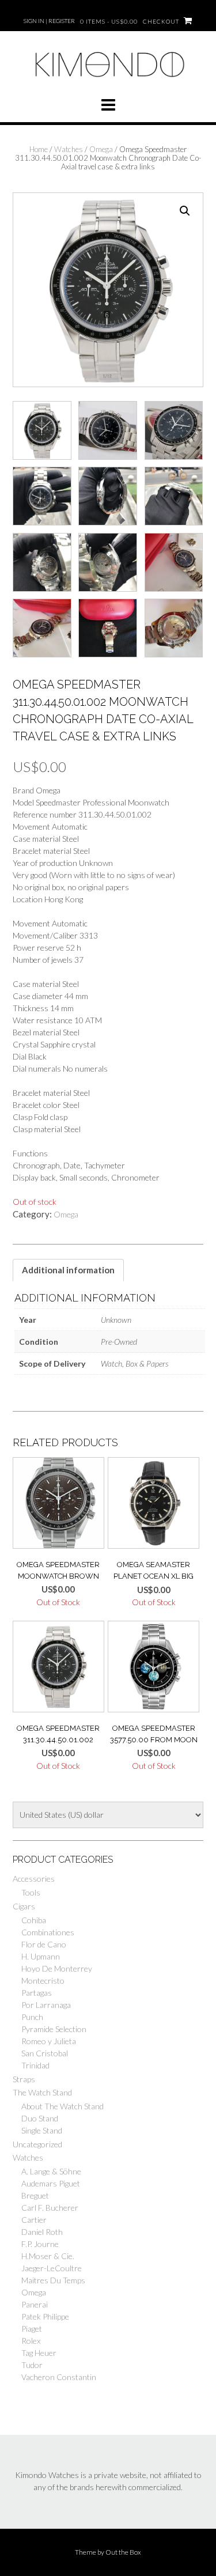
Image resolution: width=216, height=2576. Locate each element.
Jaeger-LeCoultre (52, 2268)
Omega (101, 149)
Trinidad (35, 2065)
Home (39, 149)
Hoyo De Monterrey (57, 1968)
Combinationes (48, 1932)
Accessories (34, 1879)
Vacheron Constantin (59, 2377)
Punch (32, 2017)
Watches (69, 149)
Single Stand (42, 2130)
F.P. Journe (40, 2244)
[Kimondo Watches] (108, 82)
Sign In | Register (49, 21)
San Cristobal (45, 2053)
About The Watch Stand (62, 2106)
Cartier (34, 2220)
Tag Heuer (39, 2353)
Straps (24, 2079)
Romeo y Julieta (49, 2041)
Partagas (37, 1993)
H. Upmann (41, 1956)
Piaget (32, 2329)
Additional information (68, 1270)
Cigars (24, 1906)
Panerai (35, 2304)
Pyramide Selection (54, 2029)
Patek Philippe (45, 2316)
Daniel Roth (42, 2232)
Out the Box (123, 2552)
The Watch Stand (42, 2092)
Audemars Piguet (51, 2183)
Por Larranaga (46, 2005)
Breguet (35, 2195)
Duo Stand (40, 2118)
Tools (31, 1892)
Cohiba (34, 1920)
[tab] (68, 1270)
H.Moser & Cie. (48, 2256)
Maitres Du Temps (53, 2280)
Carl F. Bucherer (50, 2208)
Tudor (32, 2365)
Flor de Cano (44, 1944)
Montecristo (43, 1981)
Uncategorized (37, 2144)
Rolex (31, 2341)
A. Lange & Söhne (51, 2171)
